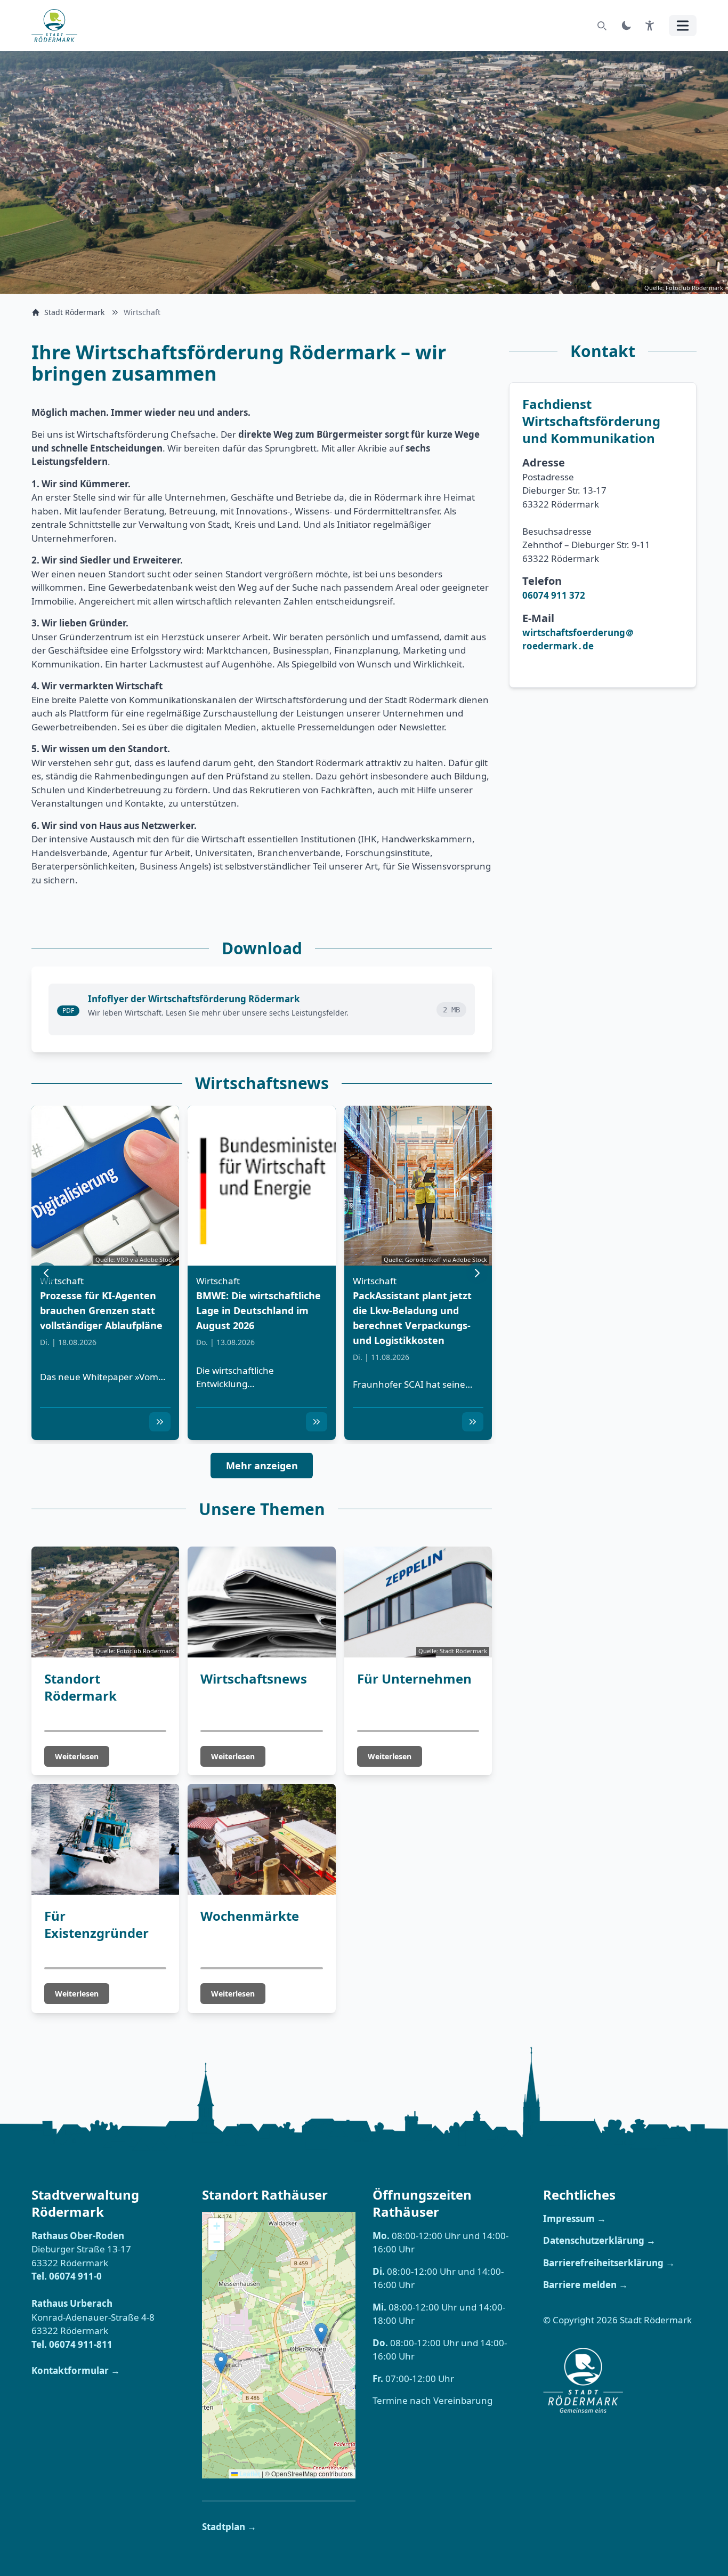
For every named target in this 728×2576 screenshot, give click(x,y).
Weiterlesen (77, 1756)
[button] (160, 1422)
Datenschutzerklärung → (599, 2240)
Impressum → (575, 2219)
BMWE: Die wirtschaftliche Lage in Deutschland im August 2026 (258, 1310)
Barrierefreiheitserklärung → (609, 2263)
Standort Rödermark (80, 1687)
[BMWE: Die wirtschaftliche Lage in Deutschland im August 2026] (261, 1186)
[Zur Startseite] (58, 26)
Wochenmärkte (250, 1916)
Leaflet (249, 2474)
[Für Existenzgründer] (105, 1839)
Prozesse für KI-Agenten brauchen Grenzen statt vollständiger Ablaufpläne (101, 1310)
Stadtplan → (229, 2527)
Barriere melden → (585, 2285)
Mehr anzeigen (262, 1466)
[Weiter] (477, 1273)
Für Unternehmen (414, 1679)
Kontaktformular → (76, 2370)
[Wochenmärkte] (261, 1839)
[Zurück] (46, 1273)
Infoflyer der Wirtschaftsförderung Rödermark (194, 999)
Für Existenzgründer (96, 1924)
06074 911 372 (554, 595)
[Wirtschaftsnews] (261, 1602)
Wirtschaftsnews (254, 1679)
